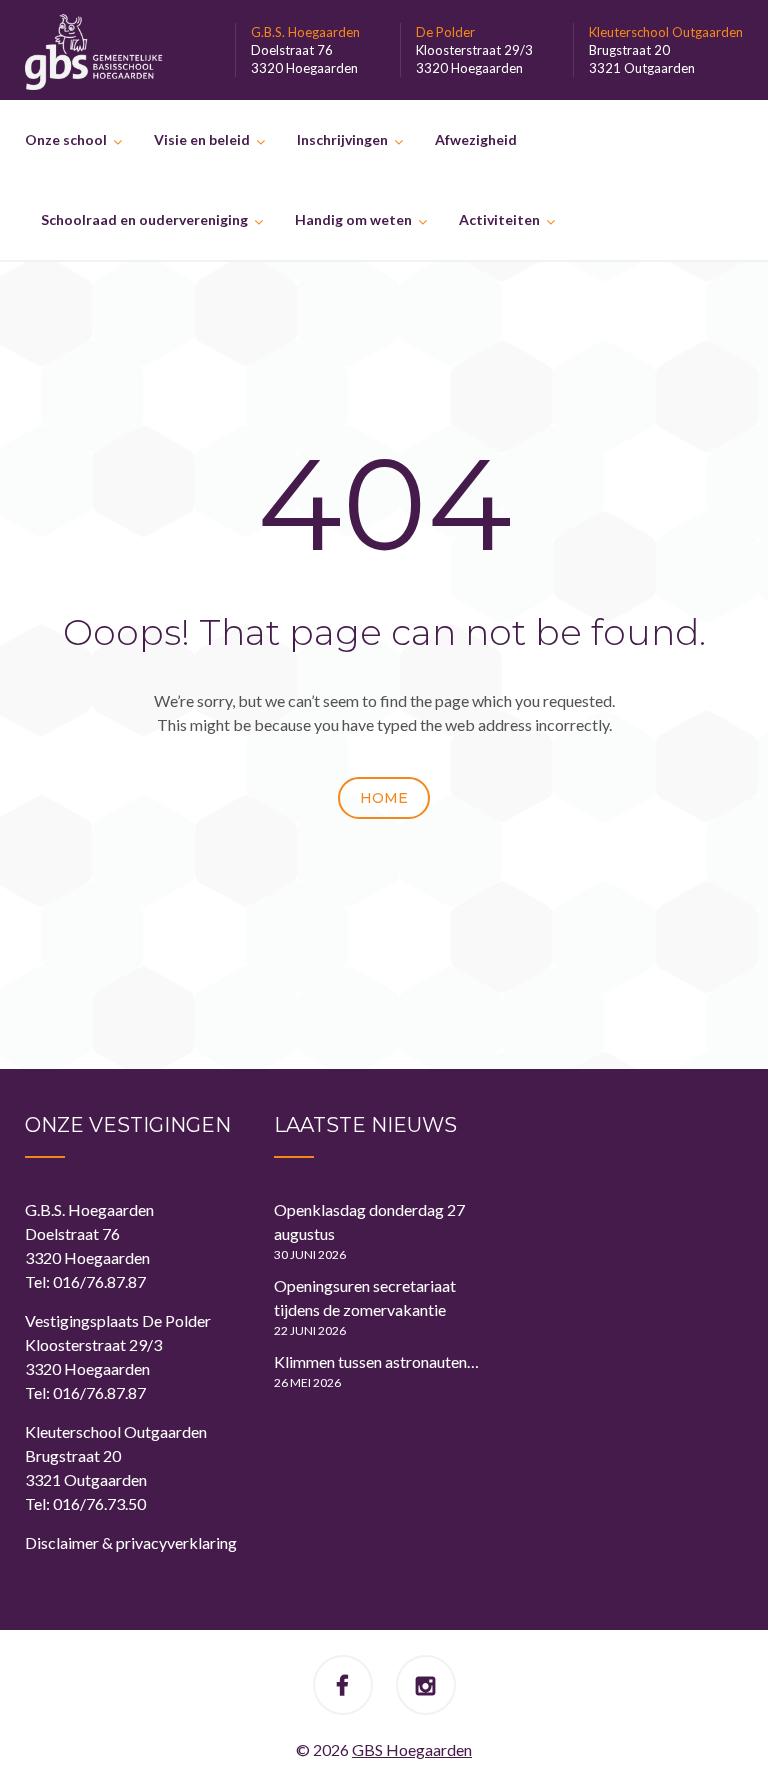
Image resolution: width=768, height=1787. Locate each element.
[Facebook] (342, 1687)
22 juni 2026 (310, 1330)
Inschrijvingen (342, 139)
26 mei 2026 (307, 1382)
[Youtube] (425, 1687)
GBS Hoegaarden (412, 1749)
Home (384, 798)
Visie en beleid (202, 139)
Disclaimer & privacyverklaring (131, 1542)
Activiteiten (499, 219)
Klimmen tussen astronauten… (376, 1361)
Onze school (66, 139)
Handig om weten (353, 219)
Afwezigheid (476, 139)
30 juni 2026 (310, 1254)
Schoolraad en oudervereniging (144, 219)
